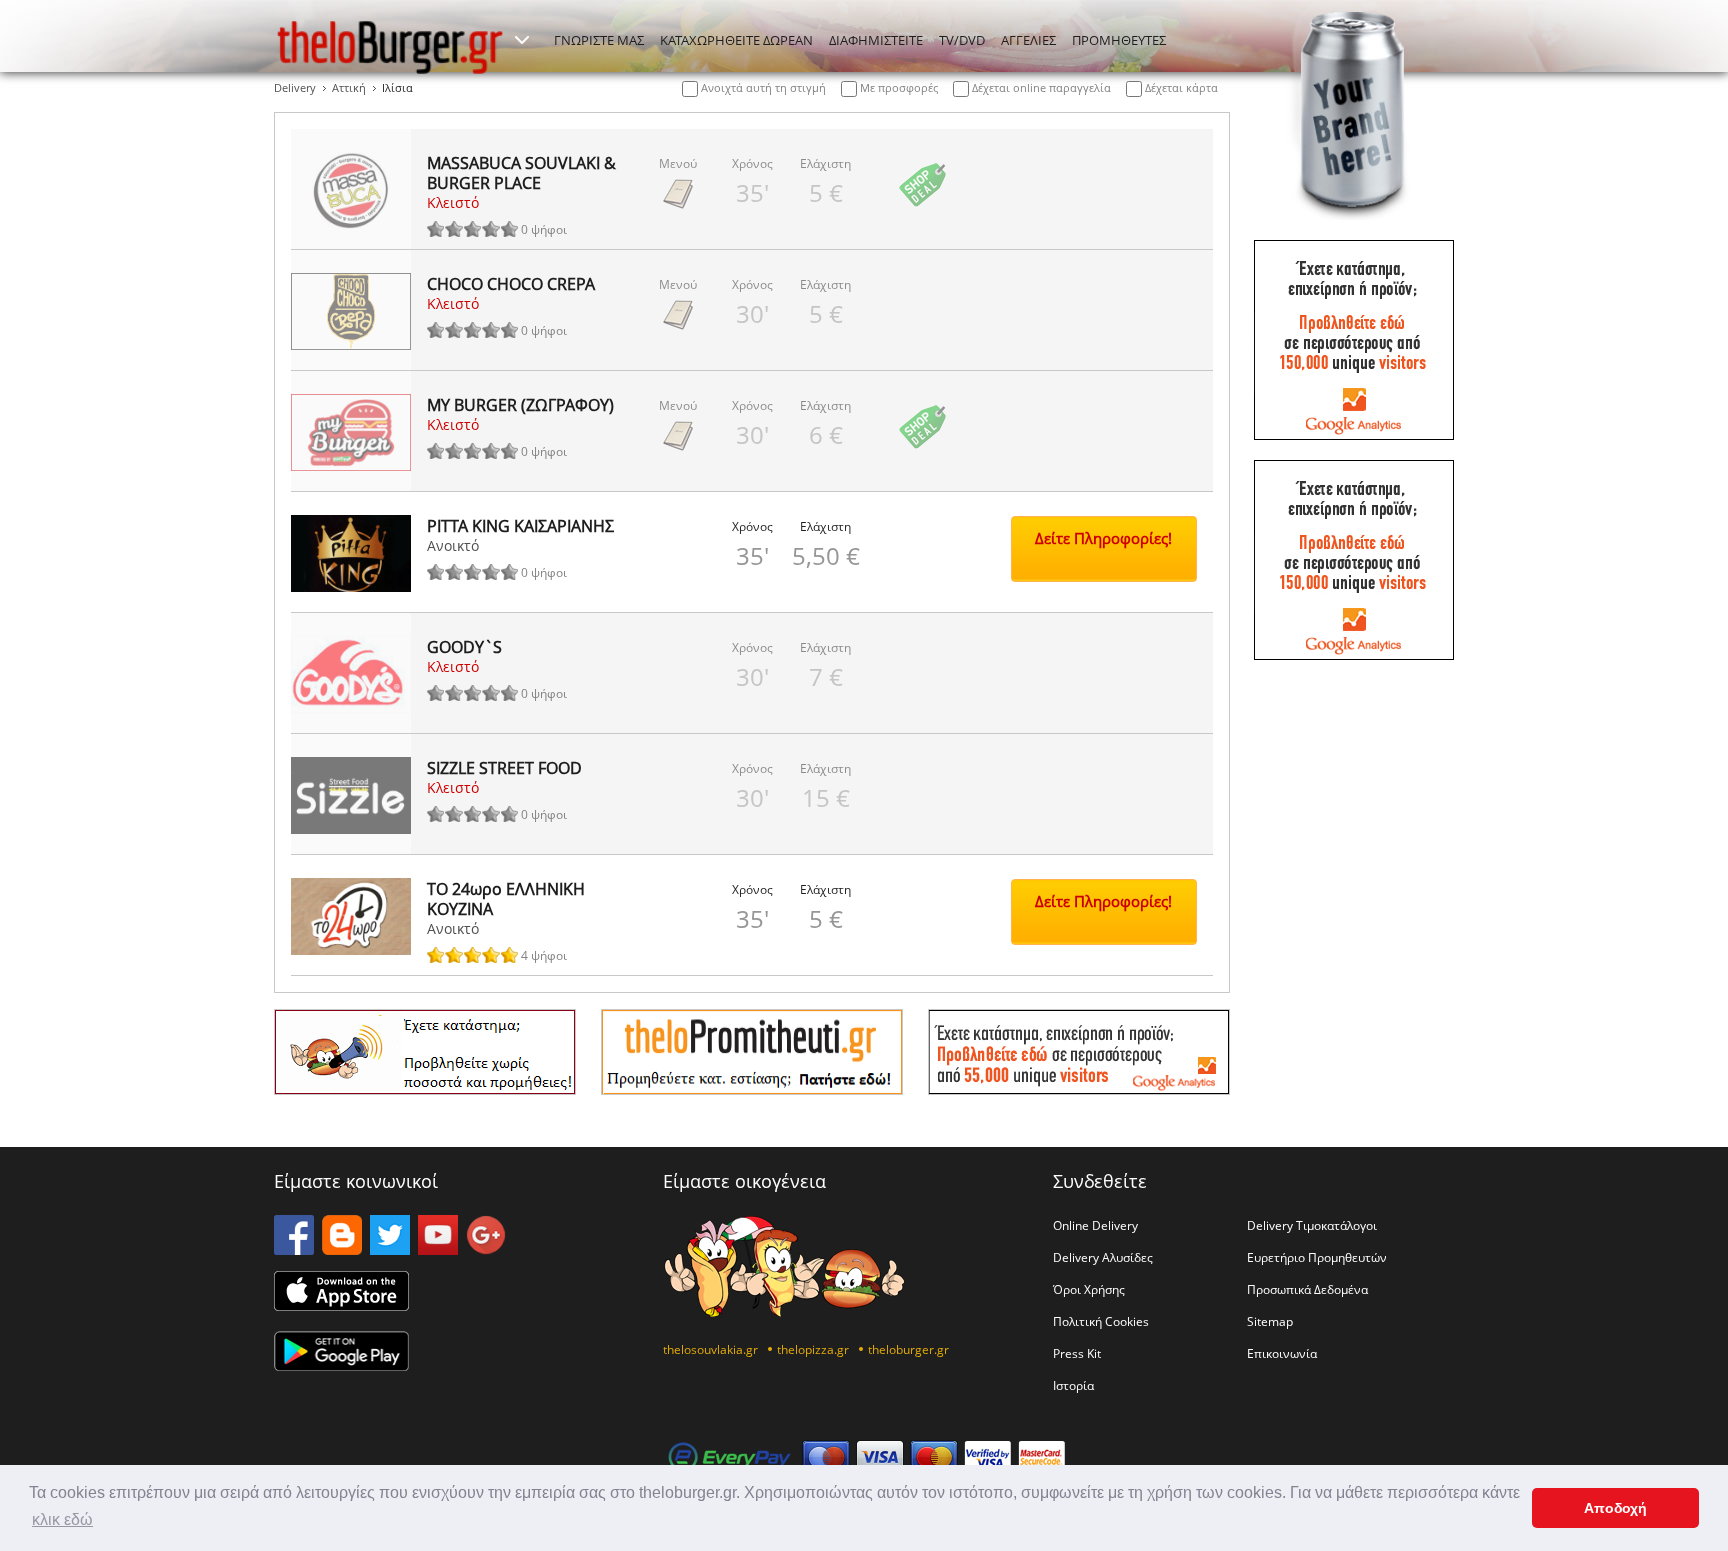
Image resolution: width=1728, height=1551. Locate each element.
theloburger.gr (908, 1349)
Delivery (295, 87)
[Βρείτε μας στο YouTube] (438, 1249)
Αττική (349, 87)
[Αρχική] (390, 47)
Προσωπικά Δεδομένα (1307, 1289)
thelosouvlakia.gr (710, 1349)
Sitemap (1270, 1321)
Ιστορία (1073, 1385)
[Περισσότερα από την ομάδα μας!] (522, 40)
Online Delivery (1095, 1225)
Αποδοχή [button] (1615, 1508)
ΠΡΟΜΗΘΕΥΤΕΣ (1119, 40)
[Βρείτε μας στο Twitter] (390, 1249)
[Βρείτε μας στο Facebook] (294, 1249)
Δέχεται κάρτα (1180, 87)
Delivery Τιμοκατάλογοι (1312, 1225)
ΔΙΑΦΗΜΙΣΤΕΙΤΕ (876, 40)
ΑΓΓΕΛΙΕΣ (1028, 40)
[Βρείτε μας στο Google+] (486, 1249)
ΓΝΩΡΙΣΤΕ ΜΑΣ (599, 40)
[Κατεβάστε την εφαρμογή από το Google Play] (341, 1365)
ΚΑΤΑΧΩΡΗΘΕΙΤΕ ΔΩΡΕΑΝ (736, 40)
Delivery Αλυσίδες (1103, 1257)
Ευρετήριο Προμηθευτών (1317, 1257)
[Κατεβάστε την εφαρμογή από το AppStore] (341, 1305)
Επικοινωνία (1282, 1353)
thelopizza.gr (813, 1349)
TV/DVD (962, 40)
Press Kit (1077, 1353)
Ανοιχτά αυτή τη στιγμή (762, 87)
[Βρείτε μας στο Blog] (342, 1249)
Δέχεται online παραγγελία (1040, 87)
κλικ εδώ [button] (62, 1519)
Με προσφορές (897, 87)
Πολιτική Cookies (1101, 1321)
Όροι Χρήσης (1089, 1289)
